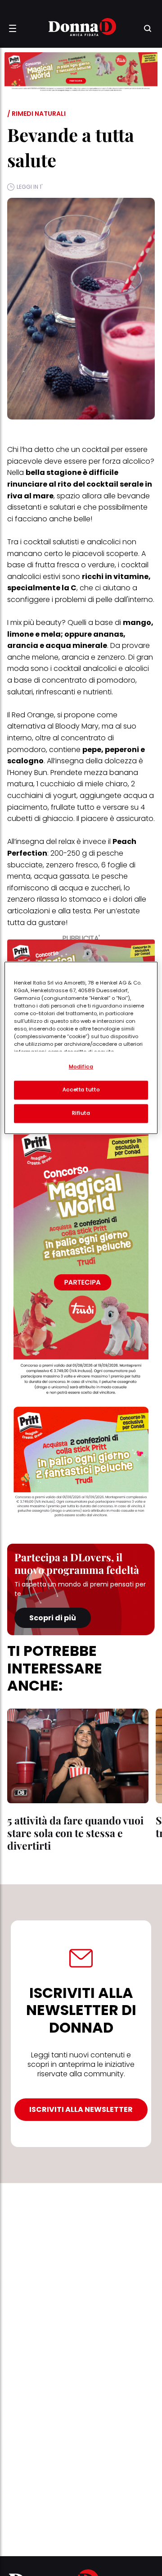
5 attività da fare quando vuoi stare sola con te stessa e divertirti (75, 1833)
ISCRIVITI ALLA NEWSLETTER (81, 2109)
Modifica (81, 1067)
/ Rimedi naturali (36, 114)
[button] (13, 28)
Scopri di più (53, 1618)
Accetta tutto (81, 1090)
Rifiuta (81, 1113)
